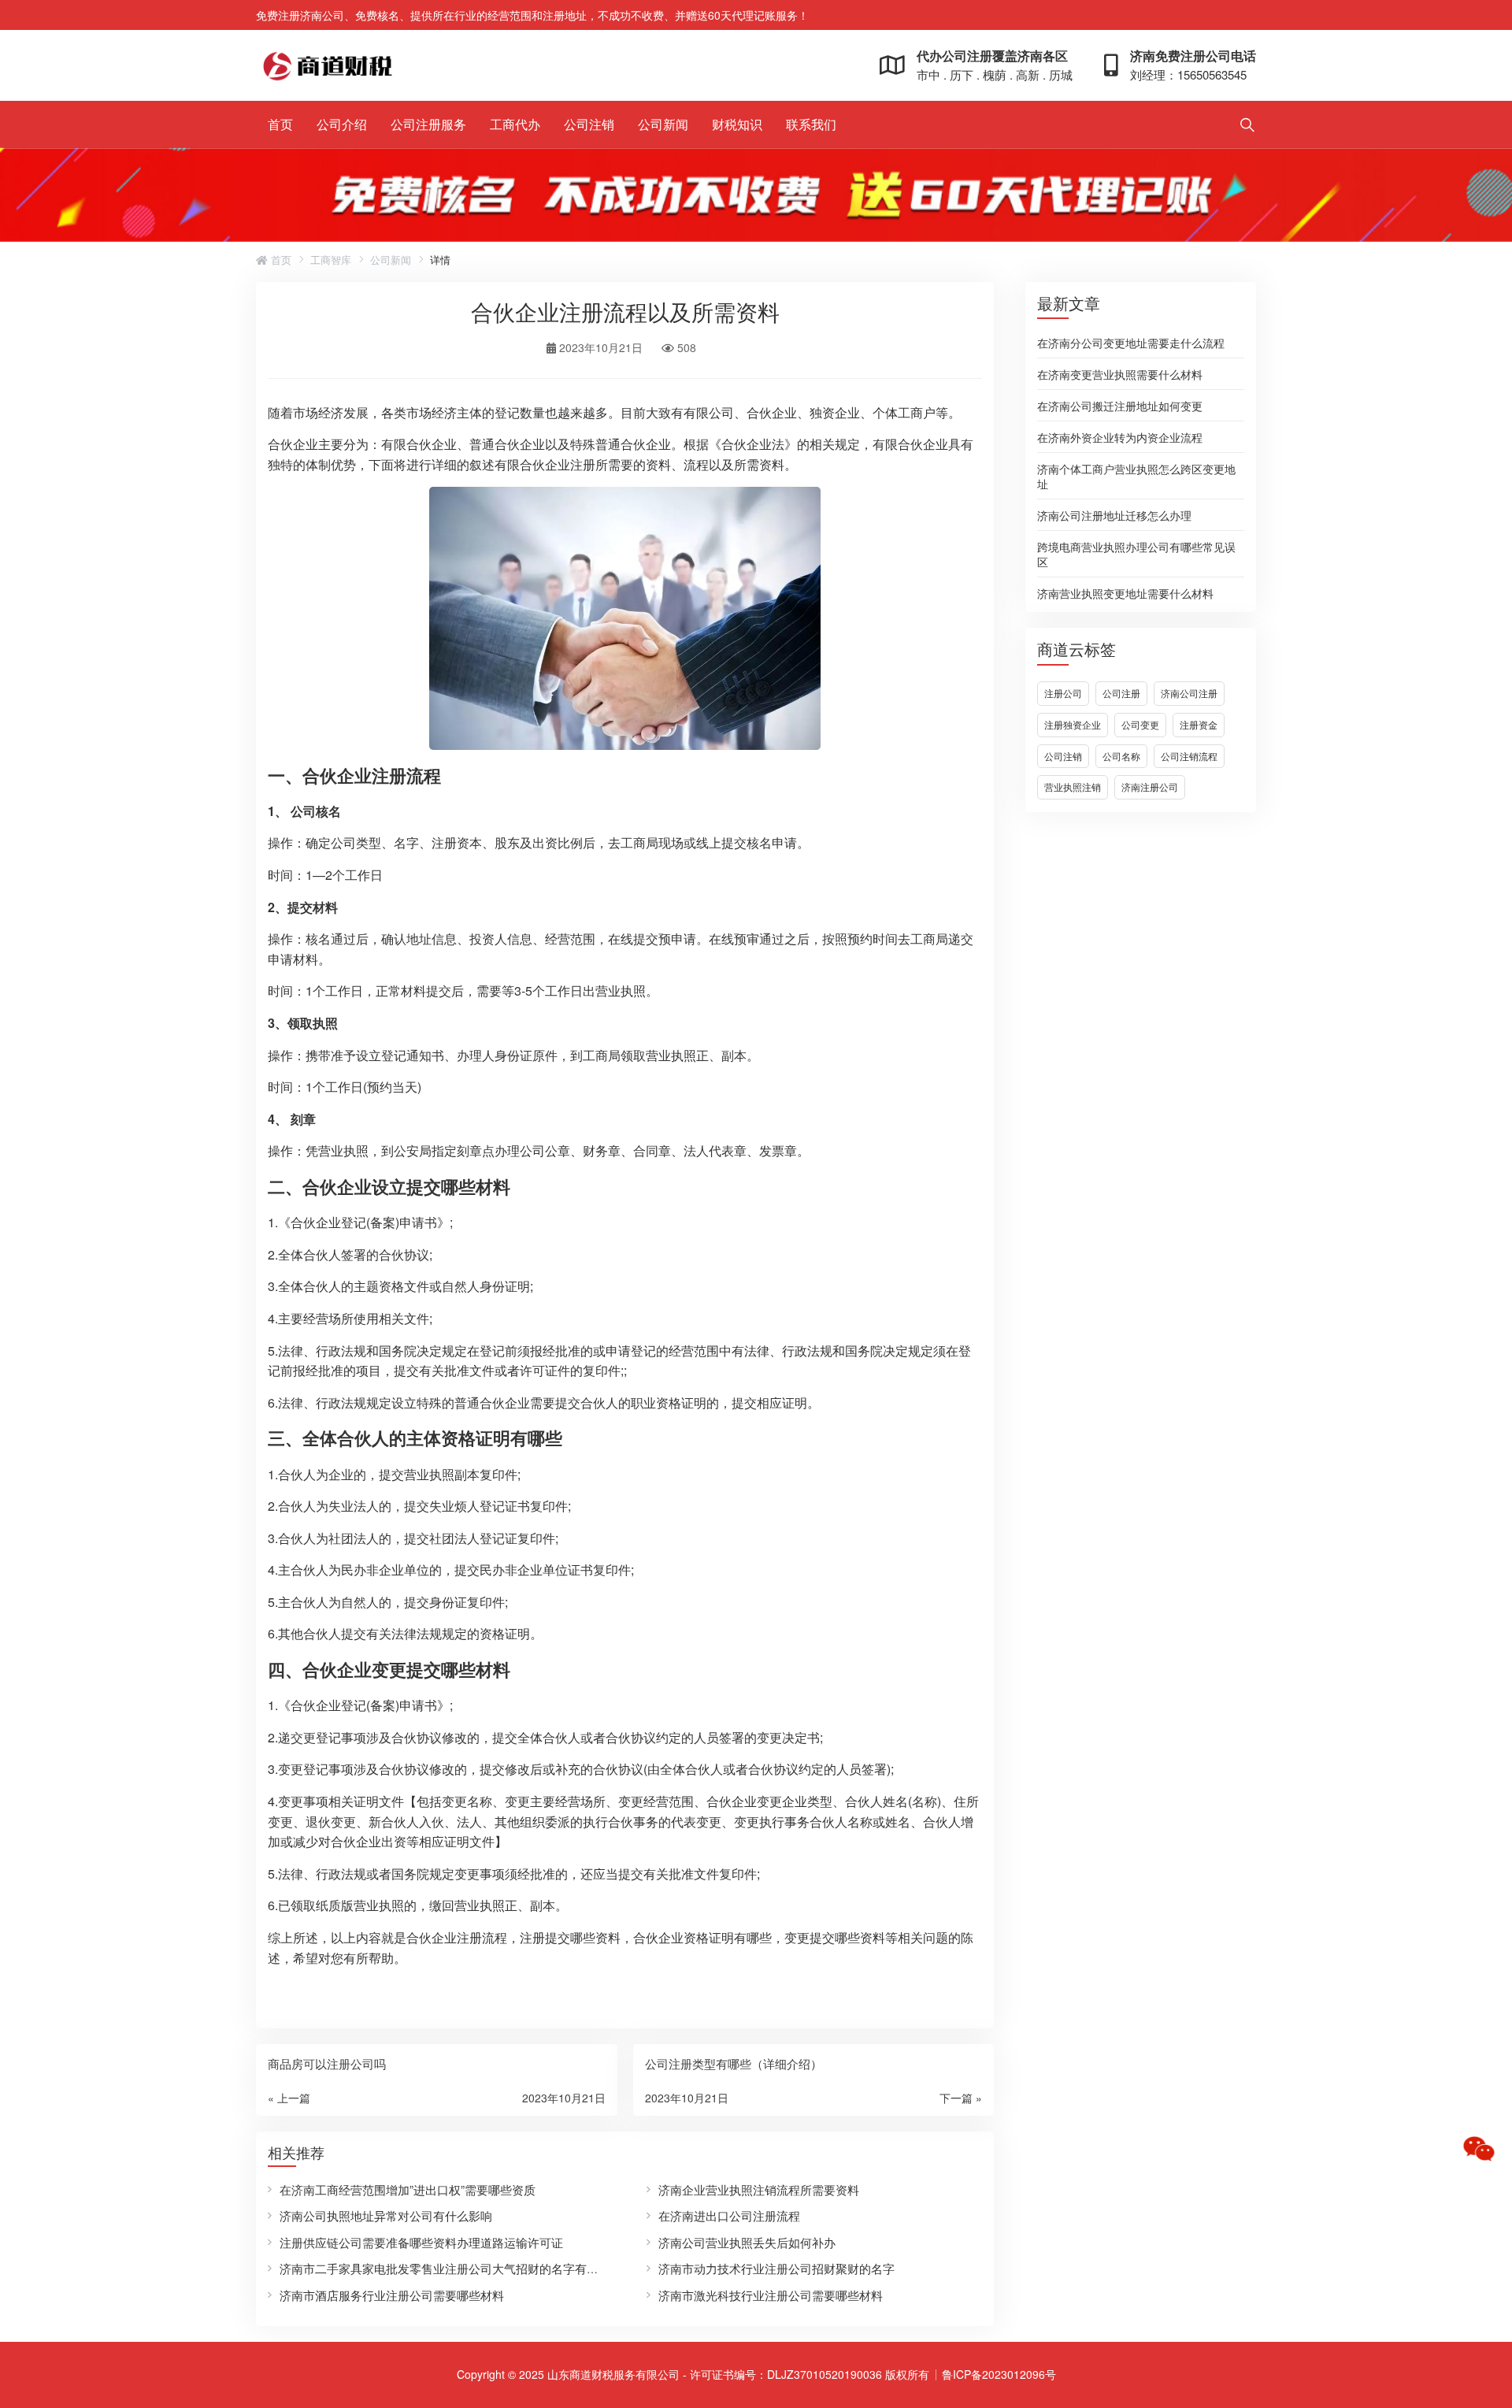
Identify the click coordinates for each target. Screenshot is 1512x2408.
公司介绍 (342, 124)
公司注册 (1121, 693)
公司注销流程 (1189, 756)
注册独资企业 (1073, 724)
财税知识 (737, 124)
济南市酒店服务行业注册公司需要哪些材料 (392, 2295)
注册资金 (1199, 724)
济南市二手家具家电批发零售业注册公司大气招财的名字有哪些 (445, 2268)
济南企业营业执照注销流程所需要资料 (759, 2189)
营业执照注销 (1073, 787)
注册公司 (1063, 693)
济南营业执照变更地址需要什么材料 (1125, 592)
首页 (280, 124)
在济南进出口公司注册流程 (729, 2215)
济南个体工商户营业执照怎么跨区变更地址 (1136, 475)
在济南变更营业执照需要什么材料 (1120, 373)
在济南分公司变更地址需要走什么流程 (1131, 342)
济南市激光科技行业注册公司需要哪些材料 (771, 2295)
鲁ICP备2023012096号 (999, 2374)
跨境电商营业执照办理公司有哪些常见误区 (1136, 553)
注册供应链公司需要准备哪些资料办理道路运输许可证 (421, 2242)
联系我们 (811, 124)
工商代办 (515, 124)
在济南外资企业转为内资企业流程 (1120, 436)
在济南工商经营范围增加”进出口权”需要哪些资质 (408, 2189)
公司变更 (1140, 724)
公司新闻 (663, 124)
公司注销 (589, 124)
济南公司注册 (1189, 693)
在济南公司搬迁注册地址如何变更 (1120, 405)
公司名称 (1121, 756)
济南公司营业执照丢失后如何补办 (747, 2242)
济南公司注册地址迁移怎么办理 (1114, 514)
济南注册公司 (1150, 787)
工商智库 (331, 260)
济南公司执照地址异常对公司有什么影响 (386, 2215)
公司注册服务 (428, 124)
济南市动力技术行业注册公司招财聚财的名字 (776, 2268)
